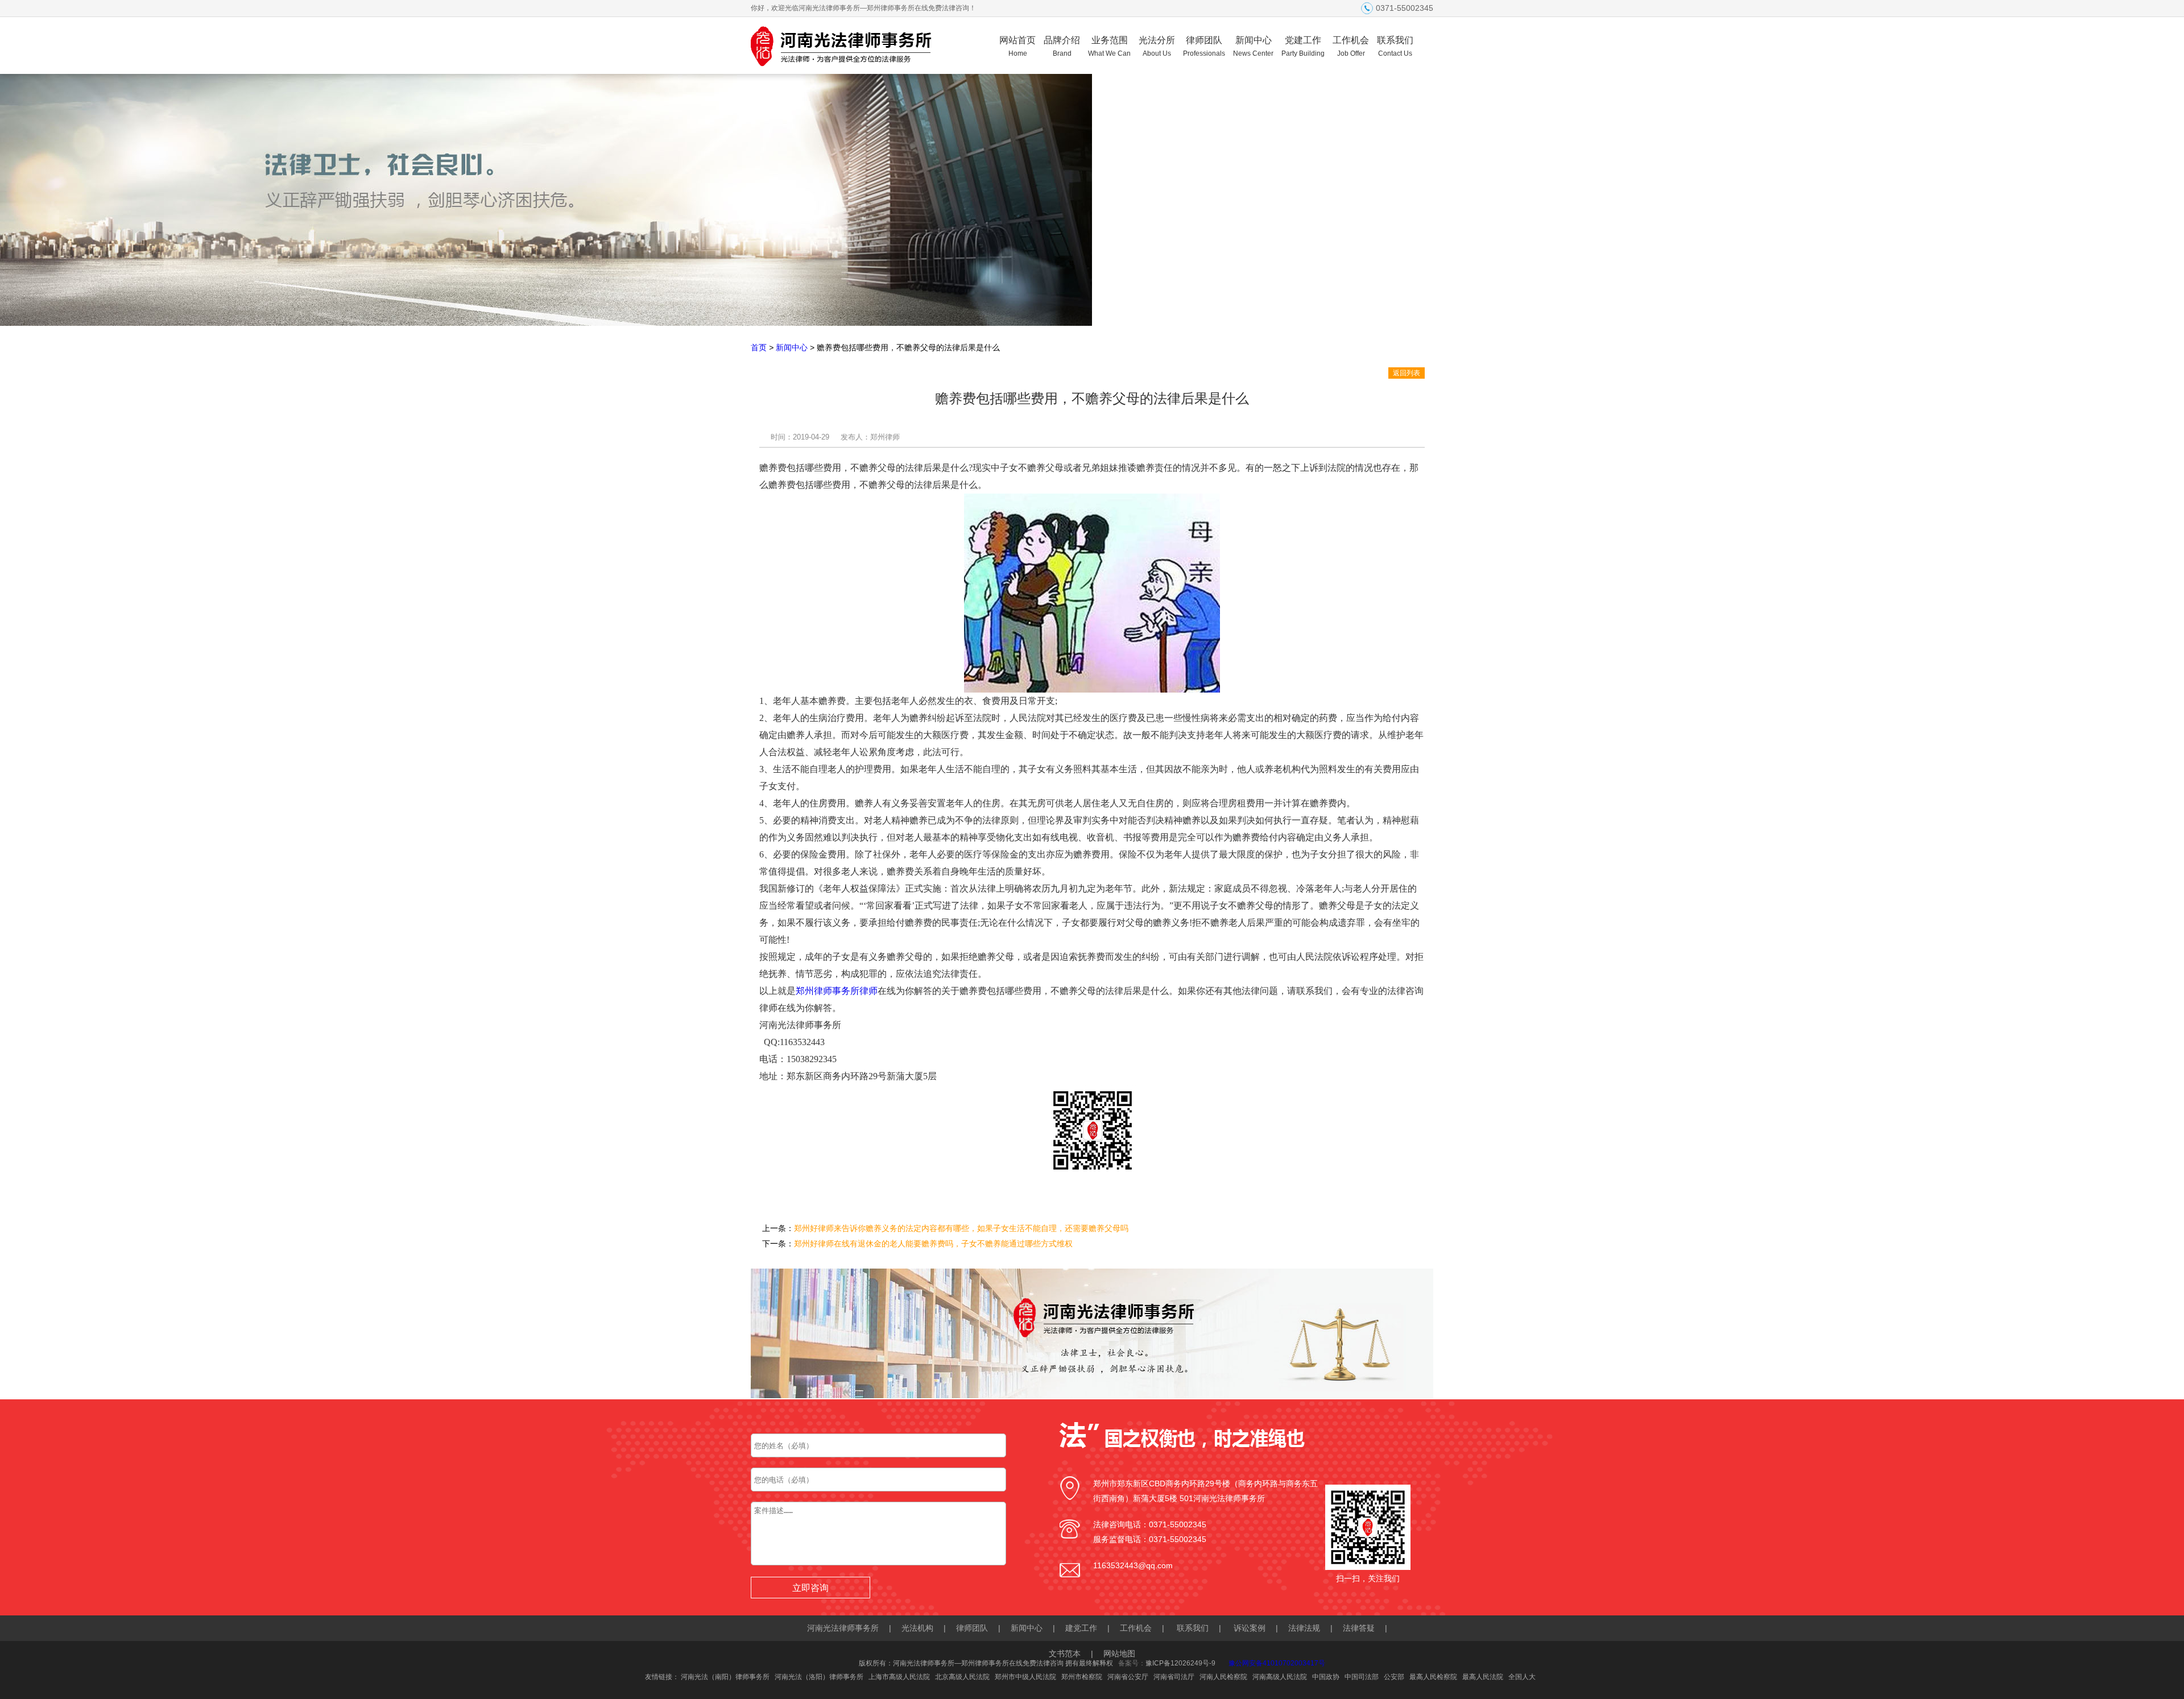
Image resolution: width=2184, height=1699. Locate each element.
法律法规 (1304, 1628)
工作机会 (1351, 46)
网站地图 (1119, 1654)
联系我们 (1395, 46)
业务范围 (1109, 46)
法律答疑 (1359, 1628)
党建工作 (1303, 46)
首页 (759, 347)
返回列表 (1407, 373)
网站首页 (1017, 46)
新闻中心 (1253, 46)
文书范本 (1065, 1654)
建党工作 (1081, 1628)
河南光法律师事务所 (843, 1628)
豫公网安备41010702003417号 (1277, 1663)
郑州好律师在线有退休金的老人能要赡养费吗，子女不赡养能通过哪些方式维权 (933, 1244)
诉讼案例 (1250, 1628)
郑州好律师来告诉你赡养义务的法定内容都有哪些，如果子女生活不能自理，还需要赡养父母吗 (961, 1228)
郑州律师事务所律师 (837, 991)
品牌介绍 (1062, 46)
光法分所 (1157, 46)
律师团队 (1204, 46)
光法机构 (917, 1628)
